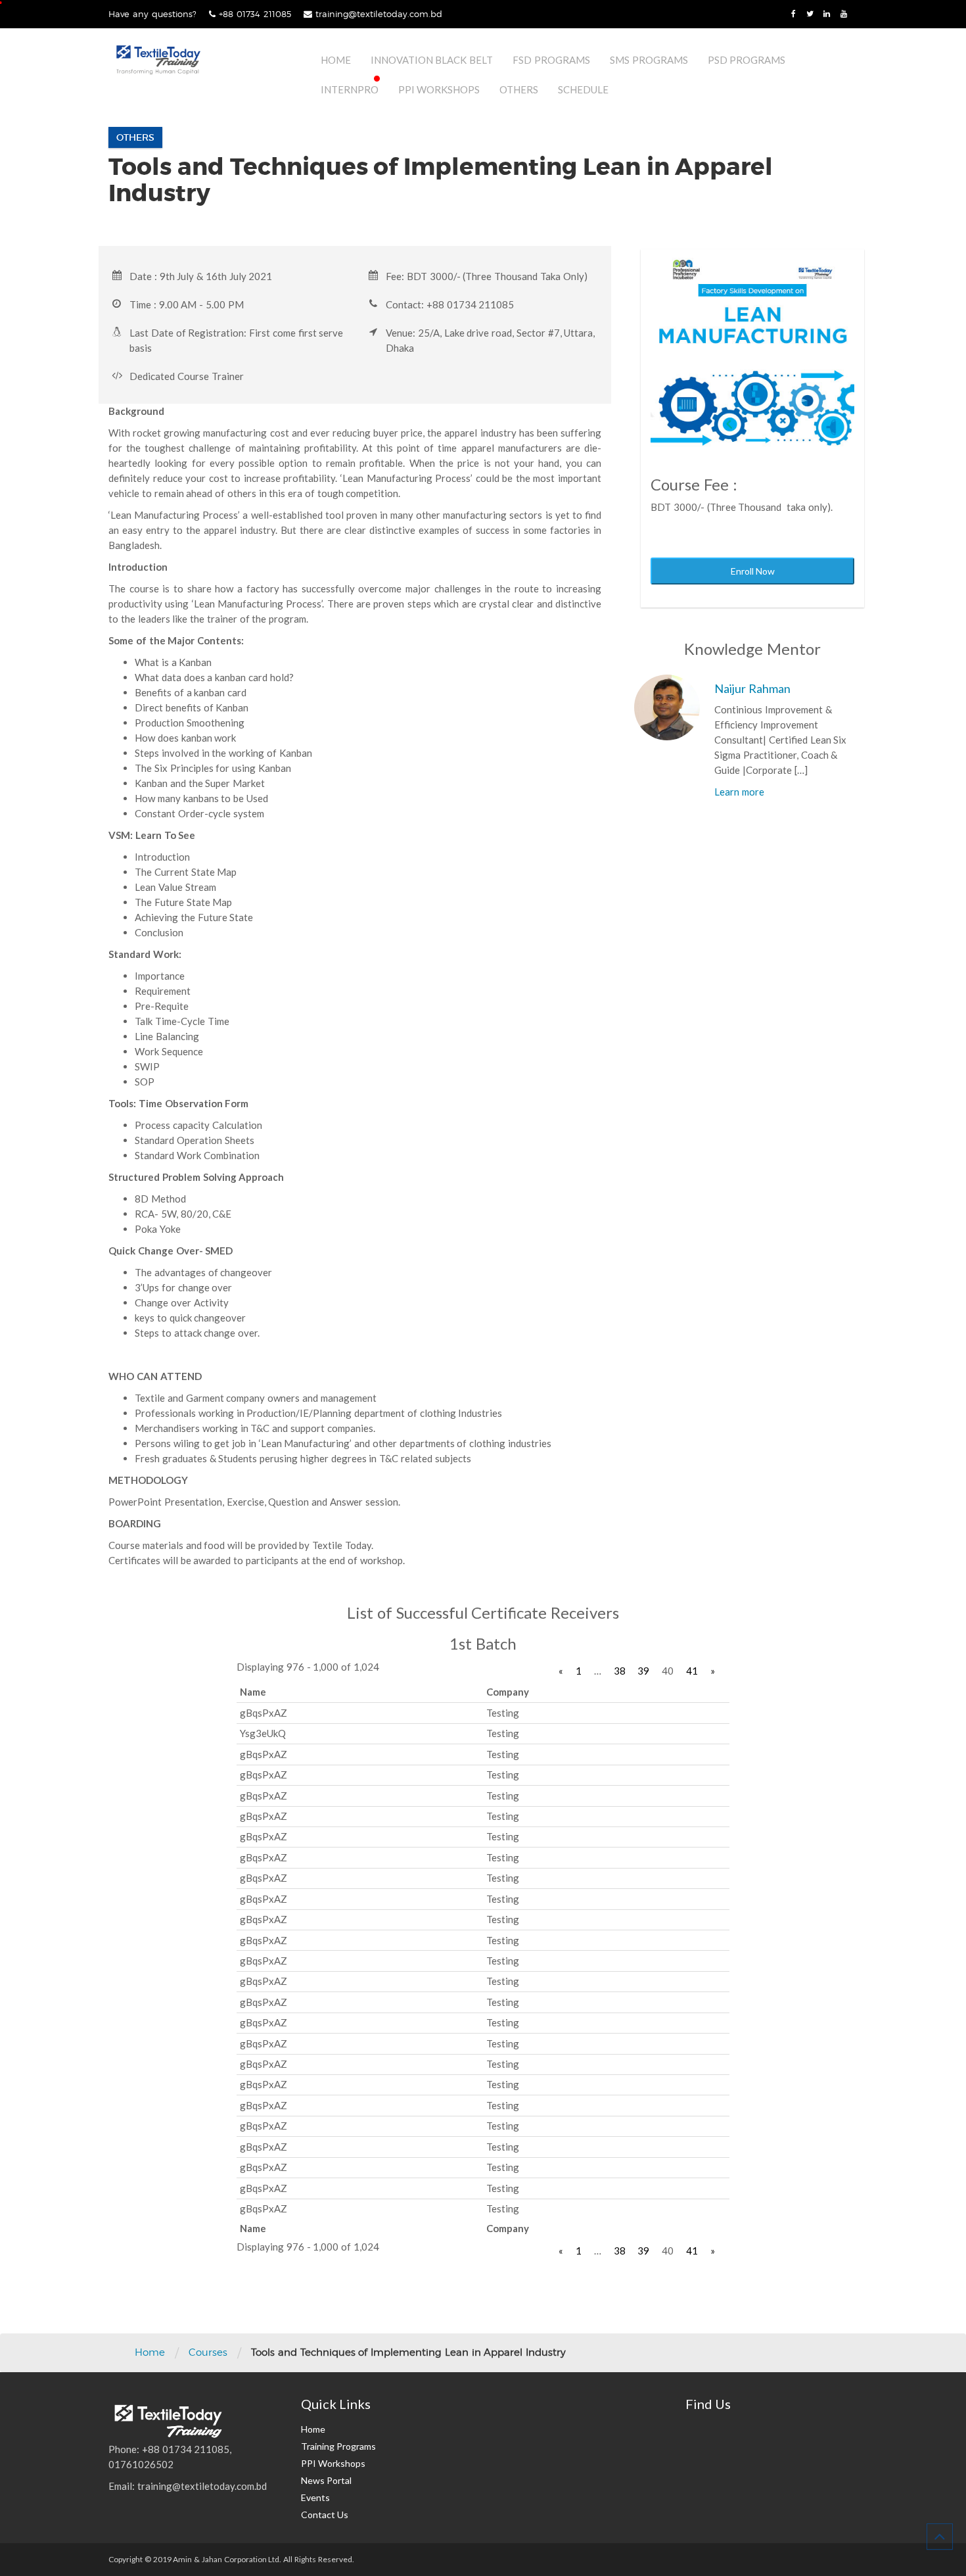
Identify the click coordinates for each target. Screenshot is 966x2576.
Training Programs (339, 2446)
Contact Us (325, 2515)
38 (620, 1671)
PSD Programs (747, 60)
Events (315, 2497)
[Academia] (158, 60)
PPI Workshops (439, 89)
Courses (208, 2352)
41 (692, 1671)
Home (336, 60)
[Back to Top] (940, 2537)
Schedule (583, 89)
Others (519, 89)
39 (643, 1671)
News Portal (327, 2480)
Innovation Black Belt (432, 60)
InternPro (350, 89)
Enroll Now (753, 571)
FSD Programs (551, 60)
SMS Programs (649, 60)
